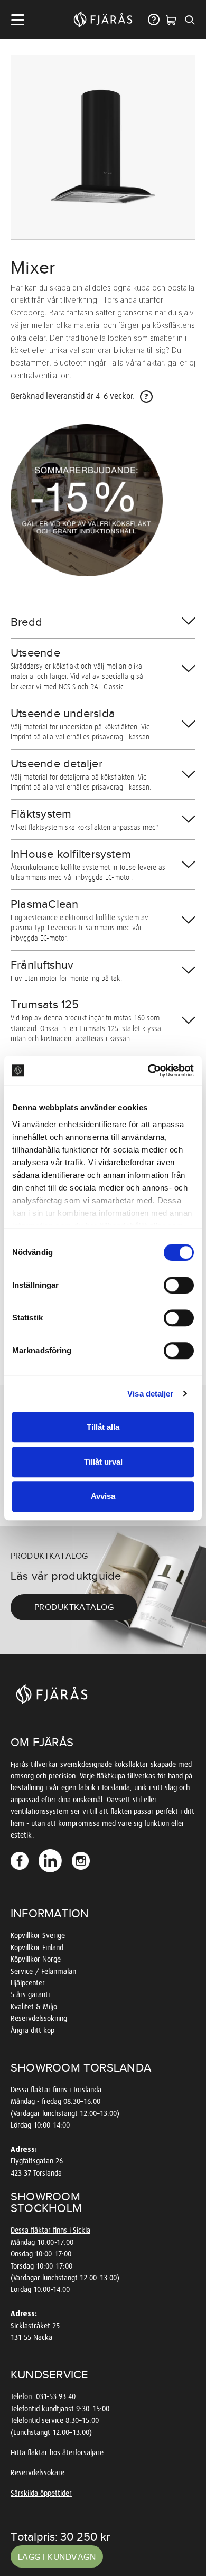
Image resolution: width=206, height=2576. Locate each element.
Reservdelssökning (39, 2018)
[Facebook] (21, 1861)
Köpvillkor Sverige (38, 1936)
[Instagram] (82, 1861)
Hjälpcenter (28, 1983)
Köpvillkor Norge (36, 1959)
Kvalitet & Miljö (34, 2007)
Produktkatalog (74, 1607)
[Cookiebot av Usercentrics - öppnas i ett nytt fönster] (148, 1071)
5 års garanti (30, 1995)
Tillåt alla (103, 1427)
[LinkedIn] (51, 1861)
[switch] (179, 1285)
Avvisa (103, 1496)
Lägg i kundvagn (57, 2557)
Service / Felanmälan (43, 1971)
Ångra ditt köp (32, 2031)
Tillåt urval (103, 1462)
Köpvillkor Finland (37, 1948)
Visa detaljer (150, 1394)
